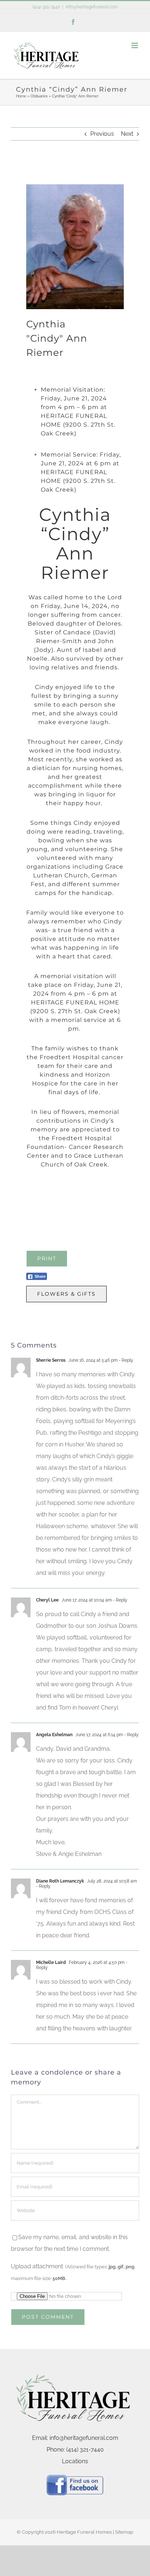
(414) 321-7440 (46, 7)
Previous (102, 134)
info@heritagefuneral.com (92, 7)
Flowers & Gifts (66, 1294)
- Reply (125, 1360)
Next (127, 134)
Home (21, 96)
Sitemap (124, 2532)
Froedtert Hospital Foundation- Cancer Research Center (75, 1147)
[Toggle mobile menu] (135, 45)
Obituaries (39, 96)
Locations (75, 2461)
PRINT (47, 1258)
